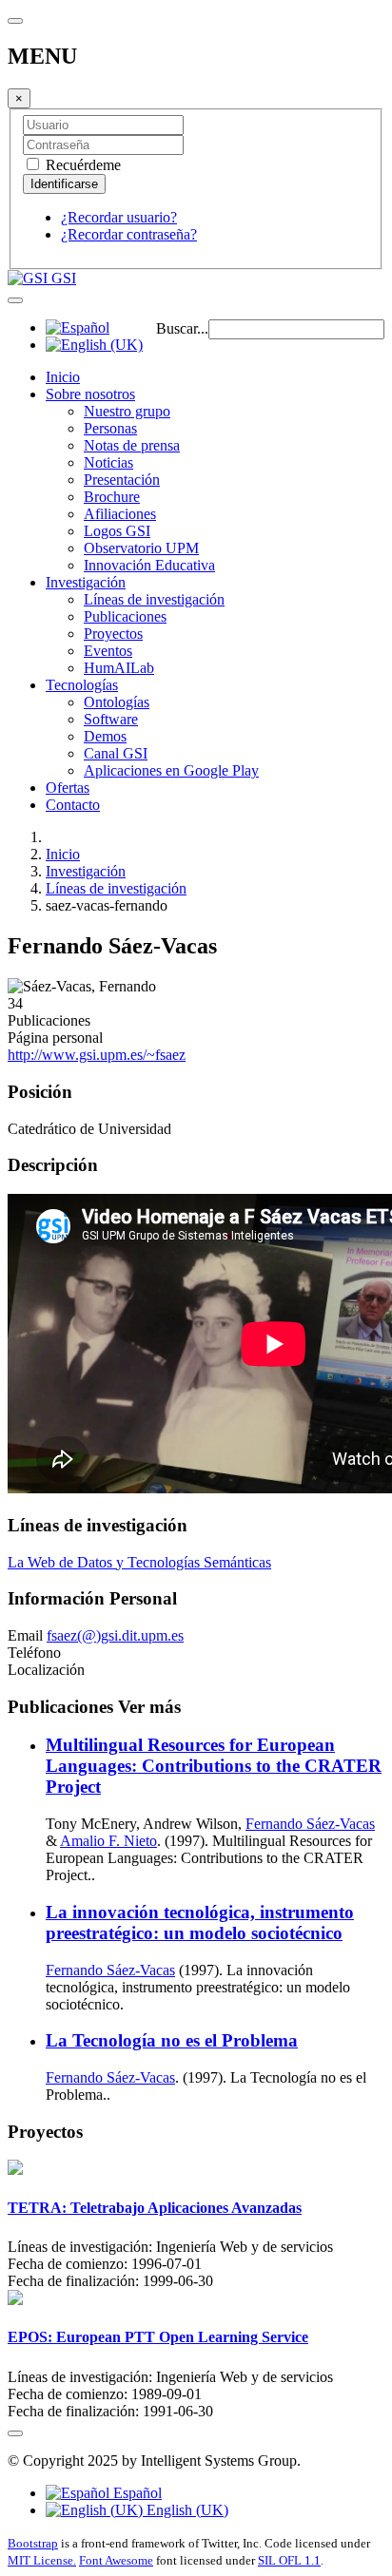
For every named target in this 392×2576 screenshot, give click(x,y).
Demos (105, 736)
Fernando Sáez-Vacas (310, 1824)
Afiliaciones (120, 514)
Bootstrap (33, 2543)
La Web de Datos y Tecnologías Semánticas (139, 1562)
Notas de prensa (132, 445)
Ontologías (117, 702)
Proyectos (113, 634)
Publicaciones (125, 616)
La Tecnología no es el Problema (172, 2040)
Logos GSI (117, 531)
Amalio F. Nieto (108, 1841)
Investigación (86, 582)
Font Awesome (116, 2560)
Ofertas (68, 788)
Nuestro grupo (127, 411)
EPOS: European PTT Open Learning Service (158, 2337)
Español (136, 2493)
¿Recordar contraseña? (129, 234)
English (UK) (186, 2510)
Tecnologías (82, 685)
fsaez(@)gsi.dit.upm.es (115, 1635)
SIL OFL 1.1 (289, 2560)
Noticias (108, 462)
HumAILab (119, 668)
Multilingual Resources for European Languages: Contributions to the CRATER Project (214, 1766)
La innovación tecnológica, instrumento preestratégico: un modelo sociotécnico (200, 1922)
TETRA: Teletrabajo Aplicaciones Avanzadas (155, 2208)
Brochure (112, 497)
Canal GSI (116, 753)
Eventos (108, 651)
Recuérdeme (81, 165)
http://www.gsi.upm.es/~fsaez (97, 1055)
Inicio (63, 377)
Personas (110, 428)
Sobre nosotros (90, 394)
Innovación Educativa (149, 565)
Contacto (73, 805)
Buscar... (182, 328)
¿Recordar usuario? (119, 217)
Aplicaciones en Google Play (171, 770)
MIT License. (42, 2560)
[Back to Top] (15, 2433)
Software (111, 719)
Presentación (122, 480)
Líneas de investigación (154, 599)
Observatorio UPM (141, 548)
